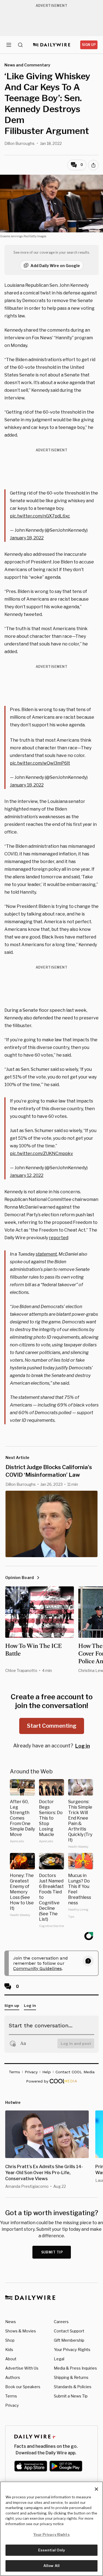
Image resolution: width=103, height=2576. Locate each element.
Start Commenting (52, 1726)
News (11, 2322)
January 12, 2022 (27, 1175)
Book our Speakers (23, 2387)
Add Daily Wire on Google (55, 266)
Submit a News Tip (71, 2396)
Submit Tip (52, 2252)
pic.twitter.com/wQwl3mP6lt (40, 763)
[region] (51, 2529)
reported (59, 1238)
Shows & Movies (21, 2331)
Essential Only (51, 2550)
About (11, 2359)
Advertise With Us (22, 2368)
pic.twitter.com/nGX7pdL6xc (40, 516)
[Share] (93, 165)
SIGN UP (89, 45)
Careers (61, 2322)
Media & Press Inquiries (75, 2368)
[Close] (96, 2489)
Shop (10, 2340)
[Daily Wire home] (51, 45)
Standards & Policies (73, 2387)
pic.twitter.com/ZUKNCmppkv (41, 1154)
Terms (11, 2396)
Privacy (12, 2405)
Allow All (51, 2566)
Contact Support (69, 2331)
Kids (9, 2350)
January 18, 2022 (27, 538)
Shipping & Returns (71, 2377)
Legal (59, 2359)
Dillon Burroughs (20, 143)
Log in (83, 1746)
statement (46, 1254)
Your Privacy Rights (72, 2350)
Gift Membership (69, 2340)
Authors (13, 2377)
